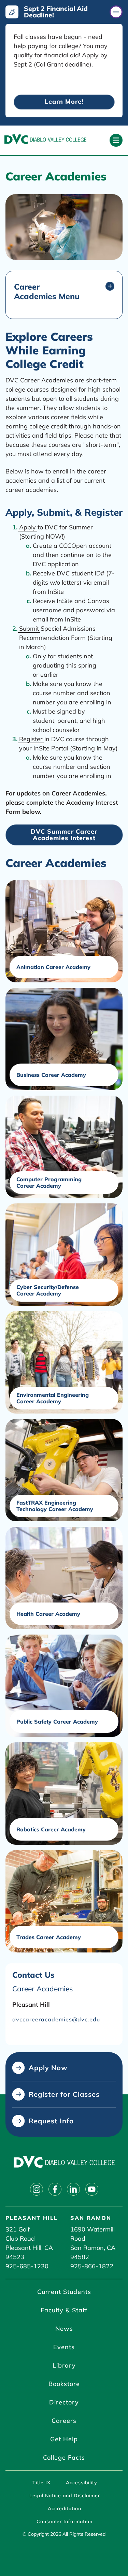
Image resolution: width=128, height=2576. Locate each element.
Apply (27, 527)
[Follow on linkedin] (73, 2189)
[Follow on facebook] (55, 2189)
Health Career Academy (48, 1614)
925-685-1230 (27, 2266)
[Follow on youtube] (92, 2189)
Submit (29, 628)
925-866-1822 (92, 2266)
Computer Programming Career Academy (49, 1183)
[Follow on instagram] (37, 2189)
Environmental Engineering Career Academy (53, 1398)
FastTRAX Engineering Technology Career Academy (55, 1506)
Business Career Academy (51, 1075)
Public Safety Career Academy (57, 1722)
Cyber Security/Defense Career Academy (48, 1290)
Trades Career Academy (49, 1937)
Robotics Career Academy (51, 1829)
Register (31, 739)
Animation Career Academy (53, 967)
